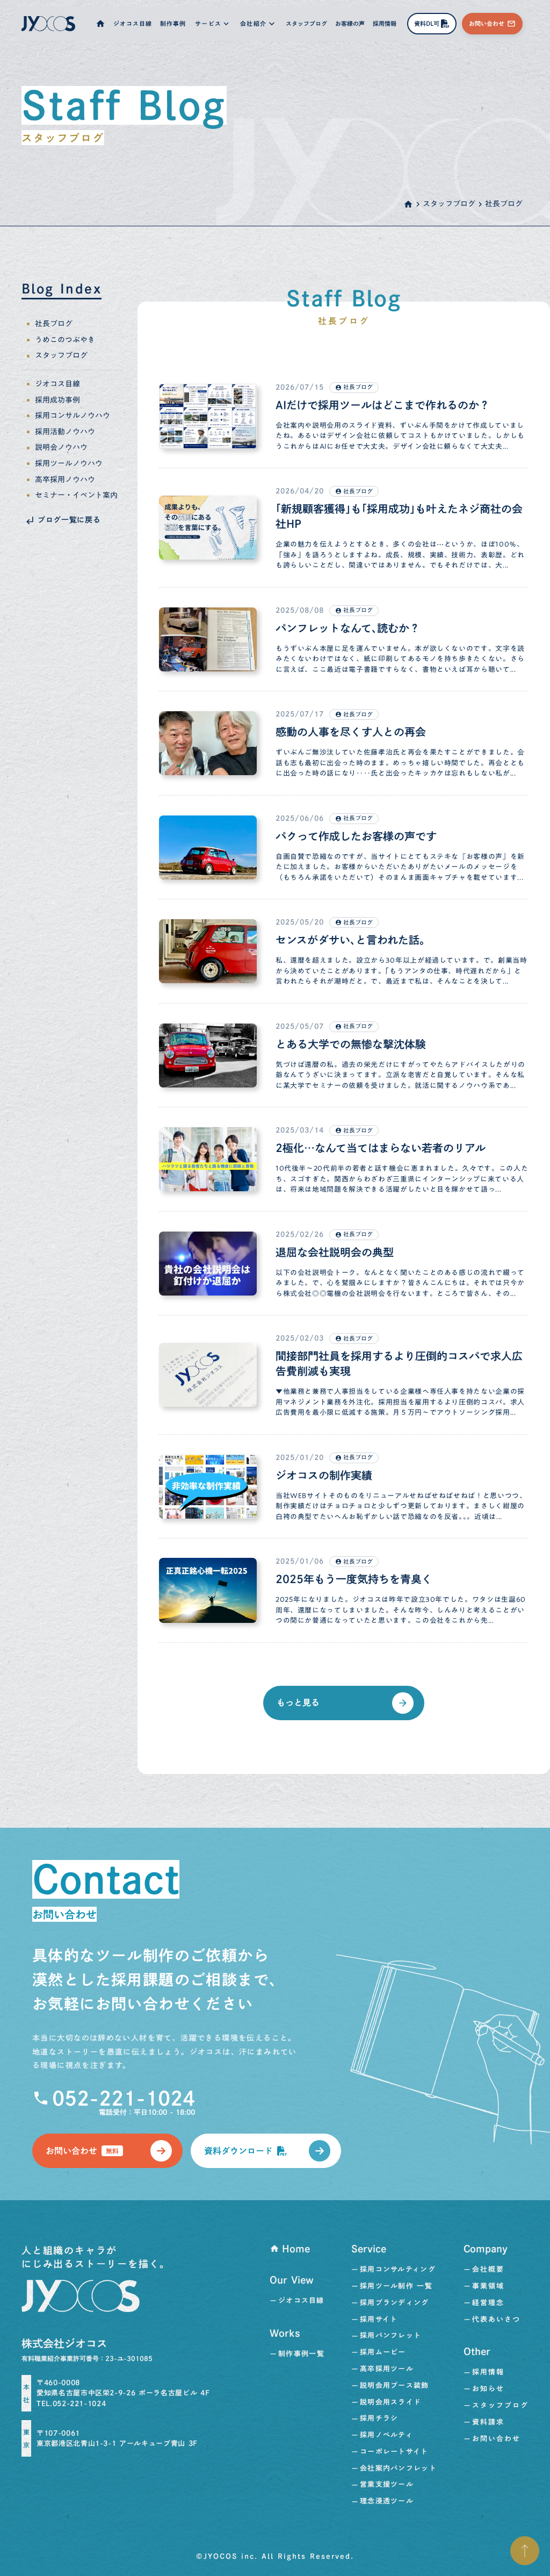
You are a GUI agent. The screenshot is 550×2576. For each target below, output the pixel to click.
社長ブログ (54, 324)
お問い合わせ (496, 2439)
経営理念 (488, 2303)
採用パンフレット (390, 2335)
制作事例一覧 (301, 2354)
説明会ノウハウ (61, 448)
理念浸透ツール (387, 2501)
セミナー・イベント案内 (76, 496)
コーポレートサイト (394, 2452)
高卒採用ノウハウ (65, 480)
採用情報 (488, 2372)
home (408, 204)
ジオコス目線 (57, 384)
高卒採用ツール (387, 2369)
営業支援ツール (387, 2484)
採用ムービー (383, 2352)
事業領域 (488, 2286)
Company (486, 2249)
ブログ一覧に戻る (69, 520)
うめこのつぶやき (65, 340)
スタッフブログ (449, 204)
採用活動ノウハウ (65, 432)
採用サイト (379, 2319)
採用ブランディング (395, 2303)
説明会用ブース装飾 (395, 2385)
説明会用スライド (390, 2402)
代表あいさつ (496, 2319)
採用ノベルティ (386, 2435)
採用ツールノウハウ (69, 464)
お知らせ (488, 2389)
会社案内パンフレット (398, 2468)
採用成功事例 (57, 400)
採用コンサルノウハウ (73, 416)
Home (296, 2249)
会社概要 (488, 2269)
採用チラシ (379, 2418)
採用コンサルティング (398, 2269)
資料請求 (488, 2422)
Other (477, 2351)
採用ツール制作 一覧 (396, 2286)
